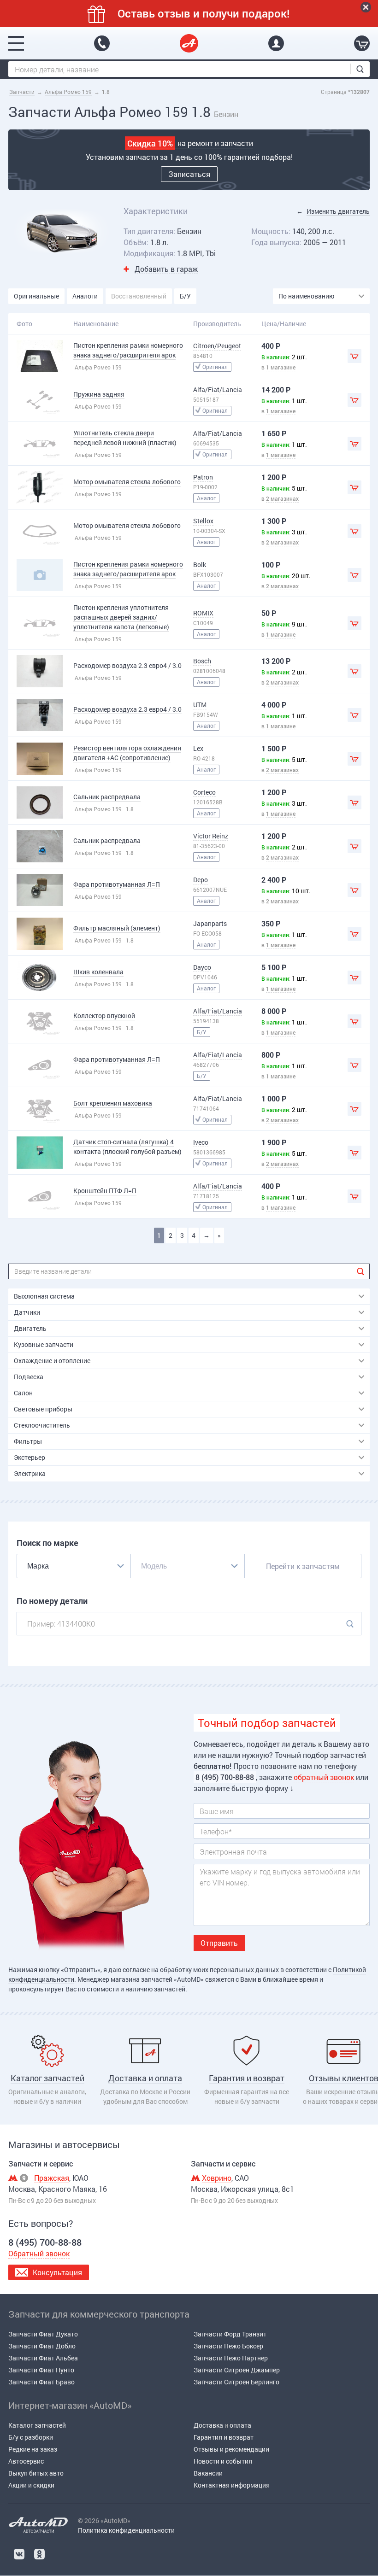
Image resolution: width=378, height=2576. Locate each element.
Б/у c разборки (31, 2437)
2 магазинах (282, 498)
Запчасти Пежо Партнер (231, 2358)
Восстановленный (139, 296)
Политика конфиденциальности (126, 2530)
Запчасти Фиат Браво (41, 2382)
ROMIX (203, 613)
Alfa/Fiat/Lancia (218, 389)
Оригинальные (36, 296)
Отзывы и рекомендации (231, 2449)
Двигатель (30, 1328)
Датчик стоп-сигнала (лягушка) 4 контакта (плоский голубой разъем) (127, 1147)
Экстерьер (30, 1457)
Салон (23, 1393)
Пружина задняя (99, 394)
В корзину (354, 356)
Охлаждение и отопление (52, 1361)
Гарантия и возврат (224, 2437)
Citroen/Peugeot (217, 346)
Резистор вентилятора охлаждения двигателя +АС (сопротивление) (127, 753)
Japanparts (210, 923)
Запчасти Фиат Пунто (41, 2370)
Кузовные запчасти (44, 1344)
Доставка (208, 2425)
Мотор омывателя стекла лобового (127, 482)
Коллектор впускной (104, 1016)
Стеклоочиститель (42, 1425)
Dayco (202, 967)
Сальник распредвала (107, 797)
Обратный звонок (39, 2253)
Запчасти (22, 92)
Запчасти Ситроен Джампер (237, 2370)
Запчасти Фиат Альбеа (43, 2358)
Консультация (57, 2272)
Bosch (202, 661)
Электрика (30, 1473)
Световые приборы (43, 1409)
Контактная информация (232, 2485)
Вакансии (208, 2473)
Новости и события (223, 2461)
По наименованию (306, 296)
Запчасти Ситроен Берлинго (236, 2382)
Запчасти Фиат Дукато (43, 2334)
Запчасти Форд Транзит (230, 2334)
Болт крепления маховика (113, 1103)
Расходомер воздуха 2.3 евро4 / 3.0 (127, 665)
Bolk (200, 565)
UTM (200, 705)
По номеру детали (52, 1601)
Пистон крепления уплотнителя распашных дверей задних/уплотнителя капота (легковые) (121, 617)
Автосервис (26, 2461)
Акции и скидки (31, 2485)
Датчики (27, 1312)
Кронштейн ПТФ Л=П (105, 1191)
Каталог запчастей (37, 2425)
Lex (198, 748)
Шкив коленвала (98, 972)
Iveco (201, 1142)
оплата (240, 2425)
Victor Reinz (211, 836)
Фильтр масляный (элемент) (117, 928)
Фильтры (28, 1441)
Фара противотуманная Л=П (117, 884)
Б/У (185, 296)
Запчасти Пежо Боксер (228, 2346)
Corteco (204, 792)
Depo (201, 880)
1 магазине (281, 367)
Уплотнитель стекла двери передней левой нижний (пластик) (125, 438)
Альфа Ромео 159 (68, 92)
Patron (203, 477)
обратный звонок (324, 1777)
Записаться (189, 174)
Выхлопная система (44, 1296)
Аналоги (85, 296)
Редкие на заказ (33, 2449)
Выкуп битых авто (36, 2473)
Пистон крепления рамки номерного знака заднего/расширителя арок (128, 350)
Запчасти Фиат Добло (42, 2346)
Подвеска (29, 1377)
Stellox (203, 521)
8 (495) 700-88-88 (102, 43)
